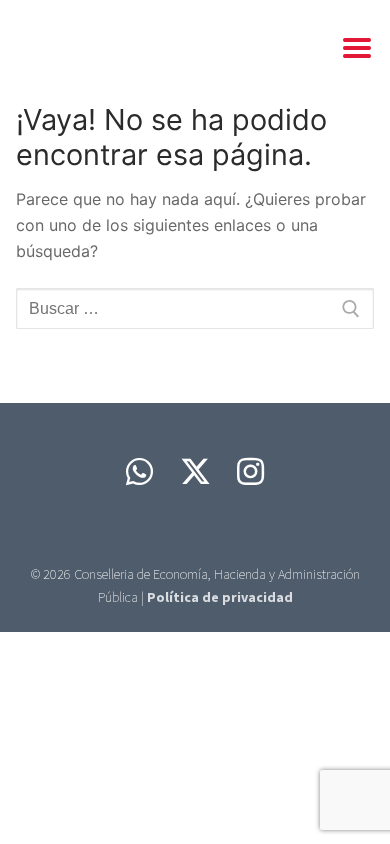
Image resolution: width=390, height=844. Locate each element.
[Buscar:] (195, 309)
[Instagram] (251, 471)
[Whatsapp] (139, 471)
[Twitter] (195, 471)
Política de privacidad (220, 597)
